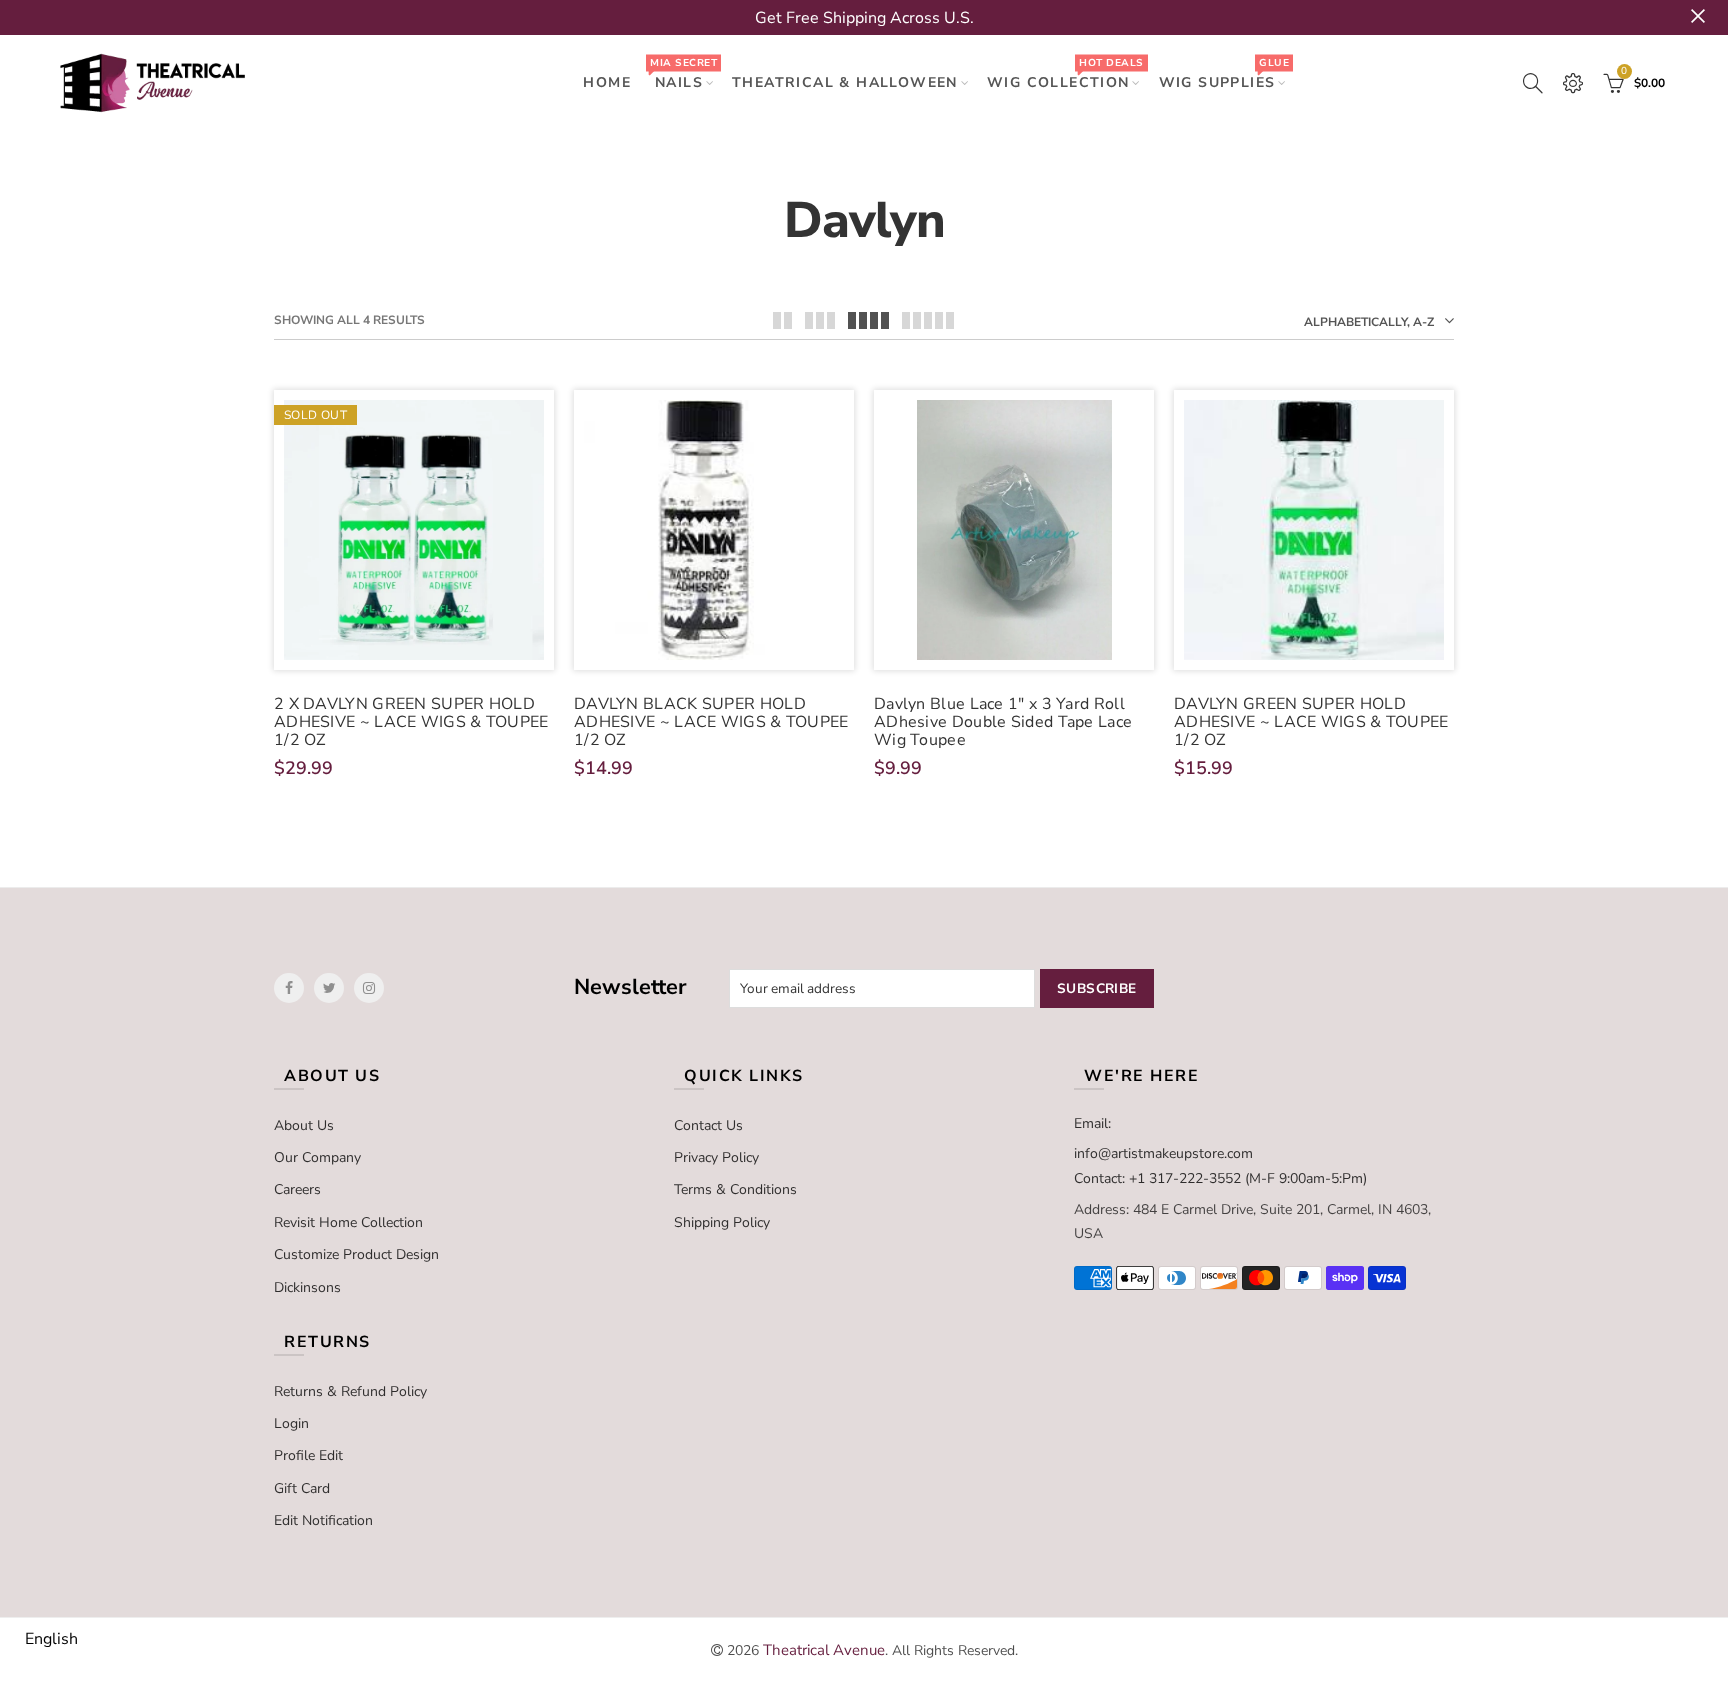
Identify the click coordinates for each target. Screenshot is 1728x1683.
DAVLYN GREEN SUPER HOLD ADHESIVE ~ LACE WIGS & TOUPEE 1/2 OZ (1311, 722)
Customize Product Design (356, 1254)
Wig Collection (1065, 73)
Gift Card (302, 1488)
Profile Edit (308, 1455)
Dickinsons (307, 1287)
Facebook (289, 988)
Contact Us (708, 1125)
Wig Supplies (1224, 73)
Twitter (329, 988)
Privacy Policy (716, 1157)
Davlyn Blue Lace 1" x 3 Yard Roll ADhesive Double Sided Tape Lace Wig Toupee (1003, 722)
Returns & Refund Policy (350, 1391)
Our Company (317, 1157)
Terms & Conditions (735, 1189)
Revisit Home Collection (348, 1222)
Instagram (369, 988)
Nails (683, 73)
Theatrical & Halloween (845, 82)
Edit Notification (323, 1520)
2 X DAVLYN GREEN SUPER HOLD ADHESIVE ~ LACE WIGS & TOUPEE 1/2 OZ (411, 722)
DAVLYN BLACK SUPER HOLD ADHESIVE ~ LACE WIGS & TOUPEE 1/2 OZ (711, 722)
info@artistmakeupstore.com (1163, 1153)
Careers (297, 1189)
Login (291, 1423)
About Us (304, 1125)
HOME (607, 82)
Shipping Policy (722, 1222)
